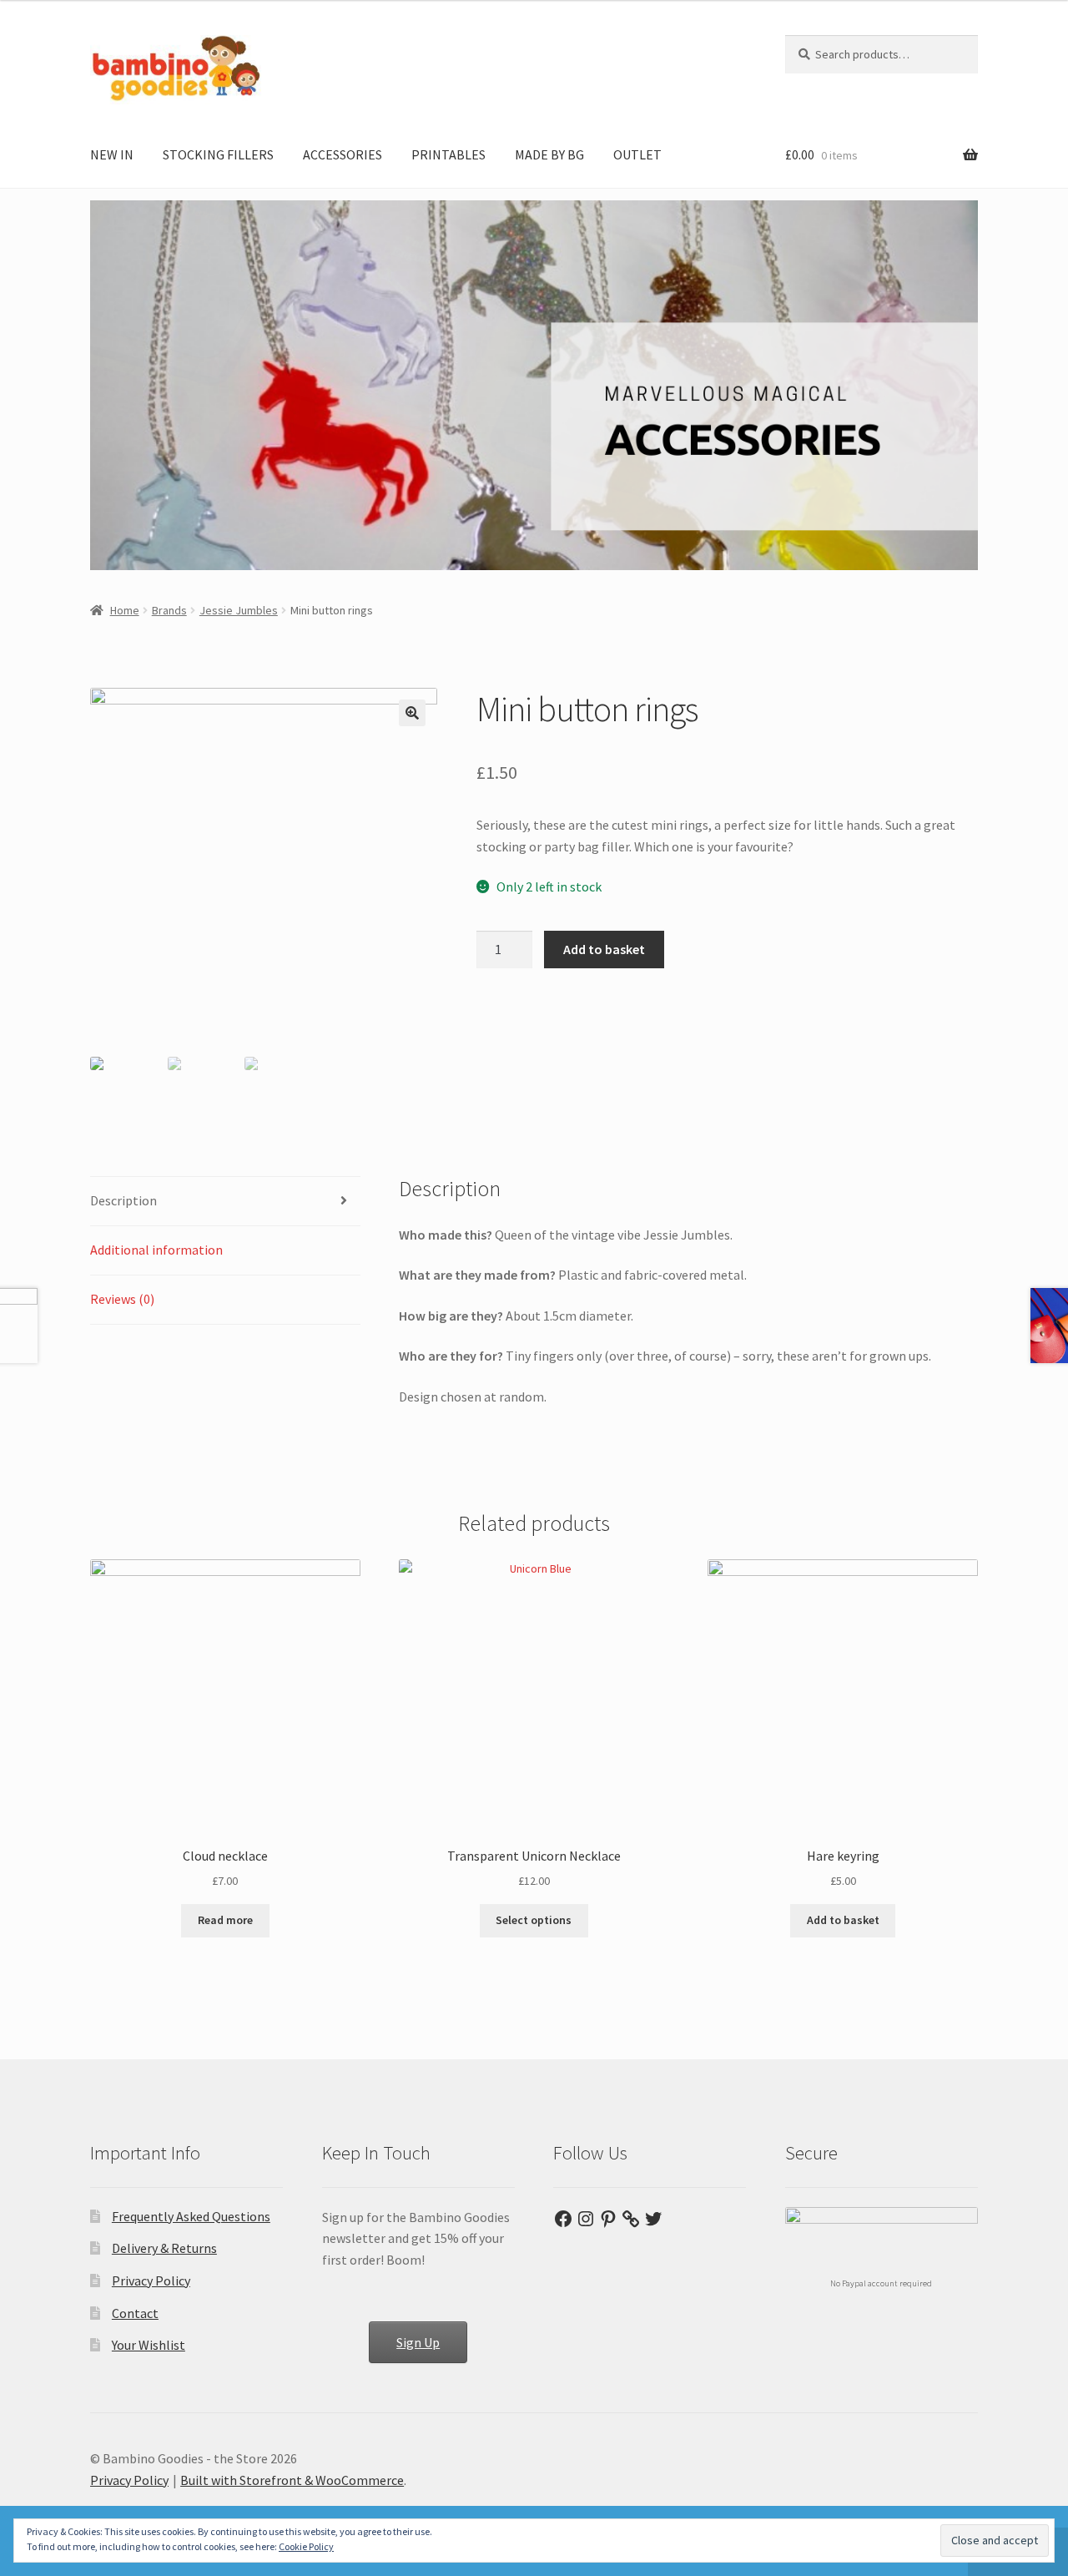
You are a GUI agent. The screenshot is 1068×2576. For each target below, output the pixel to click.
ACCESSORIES (343, 154)
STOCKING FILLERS (218, 154)
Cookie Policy (306, 2546)
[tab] (225, 1202)
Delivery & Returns (164, 2248)
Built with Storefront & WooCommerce (292, 2480)
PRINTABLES (448, 154)
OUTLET (637, 154)
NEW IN (112, 154)
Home (125, 610)
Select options (534, 1920)
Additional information (156, 1250)
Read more (225, 1920)
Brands (169, 610)
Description (123, 1200)
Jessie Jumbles (239, 610)
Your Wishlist (149, 2345)
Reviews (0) (122, 1299)
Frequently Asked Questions (191, 2216)
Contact (135, 2313)
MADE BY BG (549, 154)
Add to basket (604, 949)
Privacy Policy (151, 2281)
